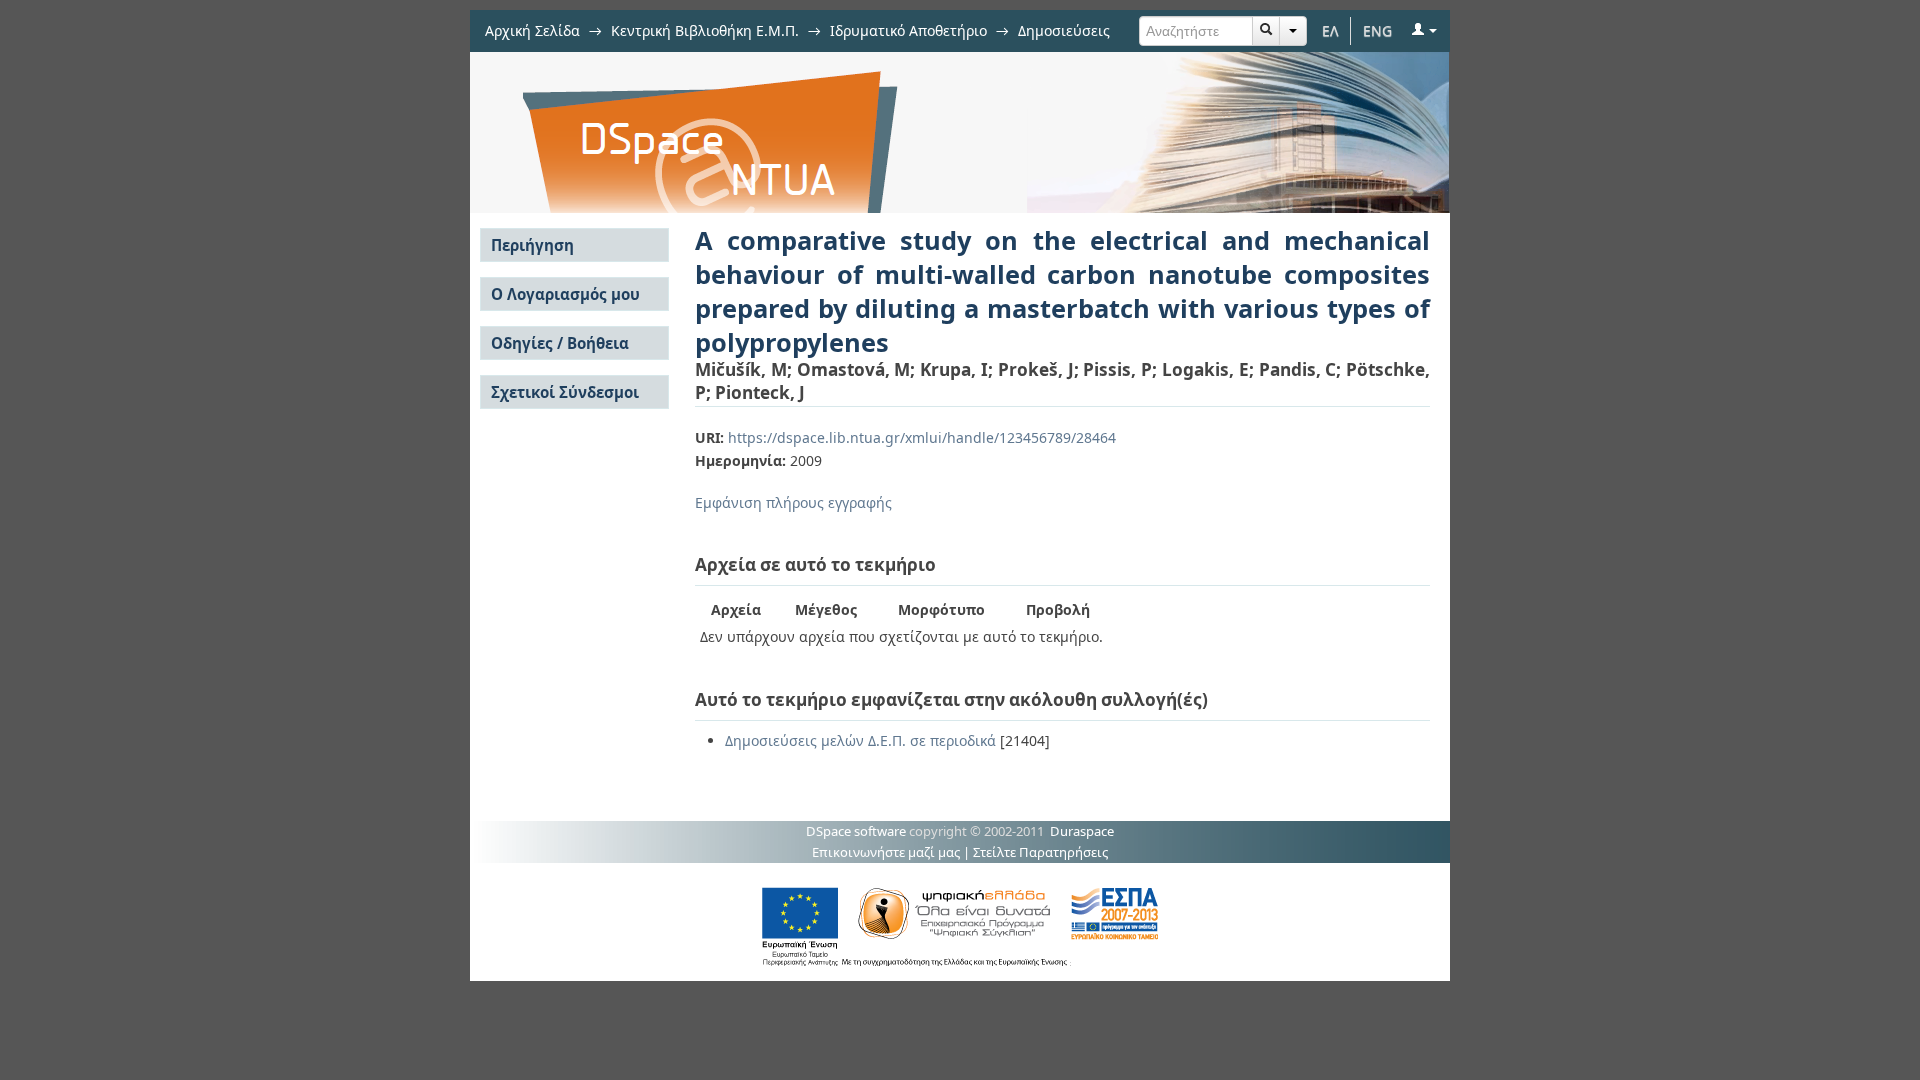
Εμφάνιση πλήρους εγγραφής (793, 502)
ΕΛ (1330, 30)
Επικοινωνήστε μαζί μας (886, 852)
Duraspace (1082, 831)
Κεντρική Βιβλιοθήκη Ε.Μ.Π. (705, 30)
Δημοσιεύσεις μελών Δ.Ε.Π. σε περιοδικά (860, 740)
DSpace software (856, 831)
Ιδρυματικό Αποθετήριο (908, 30)
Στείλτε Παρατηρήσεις (1040, 852)
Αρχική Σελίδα (532, 30)
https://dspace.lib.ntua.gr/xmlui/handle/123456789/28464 (922, 437)
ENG (1377, 30)
